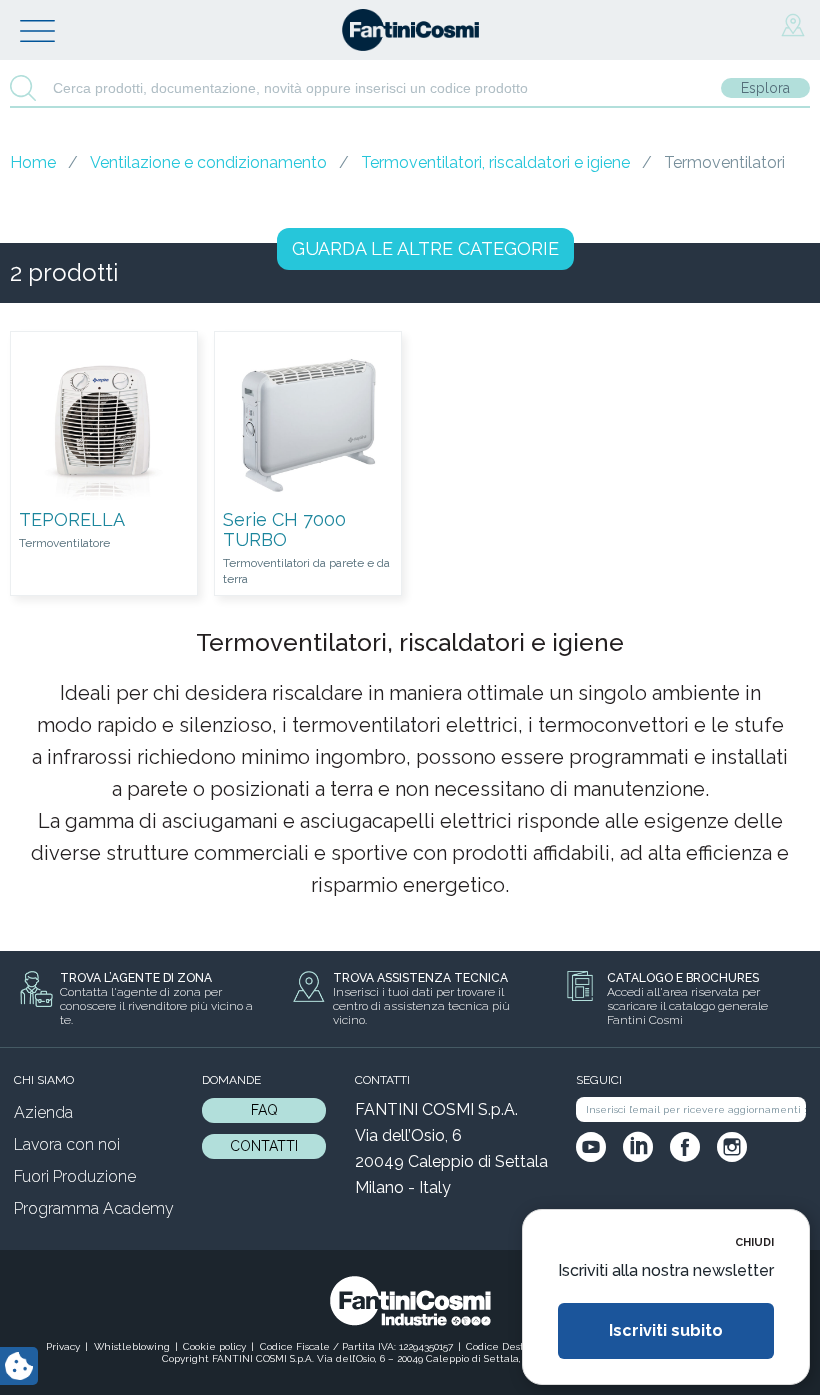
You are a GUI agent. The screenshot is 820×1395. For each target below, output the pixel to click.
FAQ (264, 1110)
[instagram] (732, 1147)
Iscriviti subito (666, 1330)
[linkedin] (638, 1147)
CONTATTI (264, 1146)
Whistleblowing (132, 1346)
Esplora (765, 88)
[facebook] (685, 1147)
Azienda (43, 1112)
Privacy (63, 1346)
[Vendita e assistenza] (793, 25)
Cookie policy (214, 1346)
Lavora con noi (67, 1144)
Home (33, 162)
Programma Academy (94, 1208)
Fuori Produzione (75, 1176)
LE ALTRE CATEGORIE (425, 248)
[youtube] (591, 1147)
